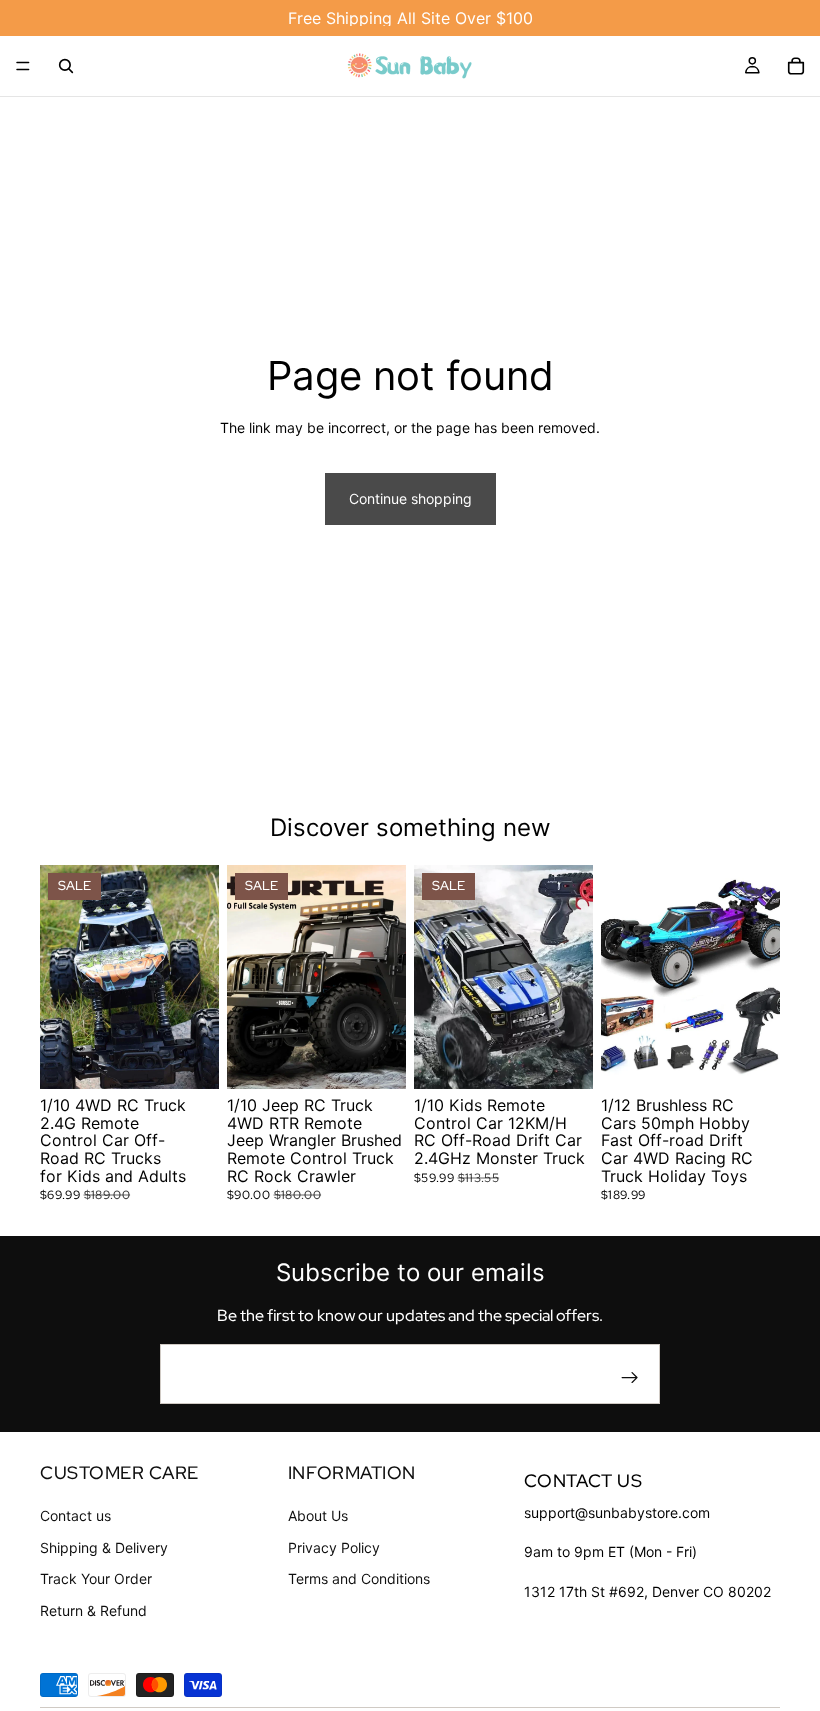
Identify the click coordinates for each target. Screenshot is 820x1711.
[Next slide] (197, 977)
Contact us (75, 1515)
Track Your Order (96, 1579)
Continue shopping (410, 498)
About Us (318, 1515)
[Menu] (23, 66)
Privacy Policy (334, 1547)
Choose (205, 1058)
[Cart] (796, 66)
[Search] (66, 66)
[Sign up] (630, 1378)
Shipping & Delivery (104, 1547)
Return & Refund (93, 1610)
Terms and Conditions (359, 1579)
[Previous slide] (62, 977)
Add (766, 1058)
